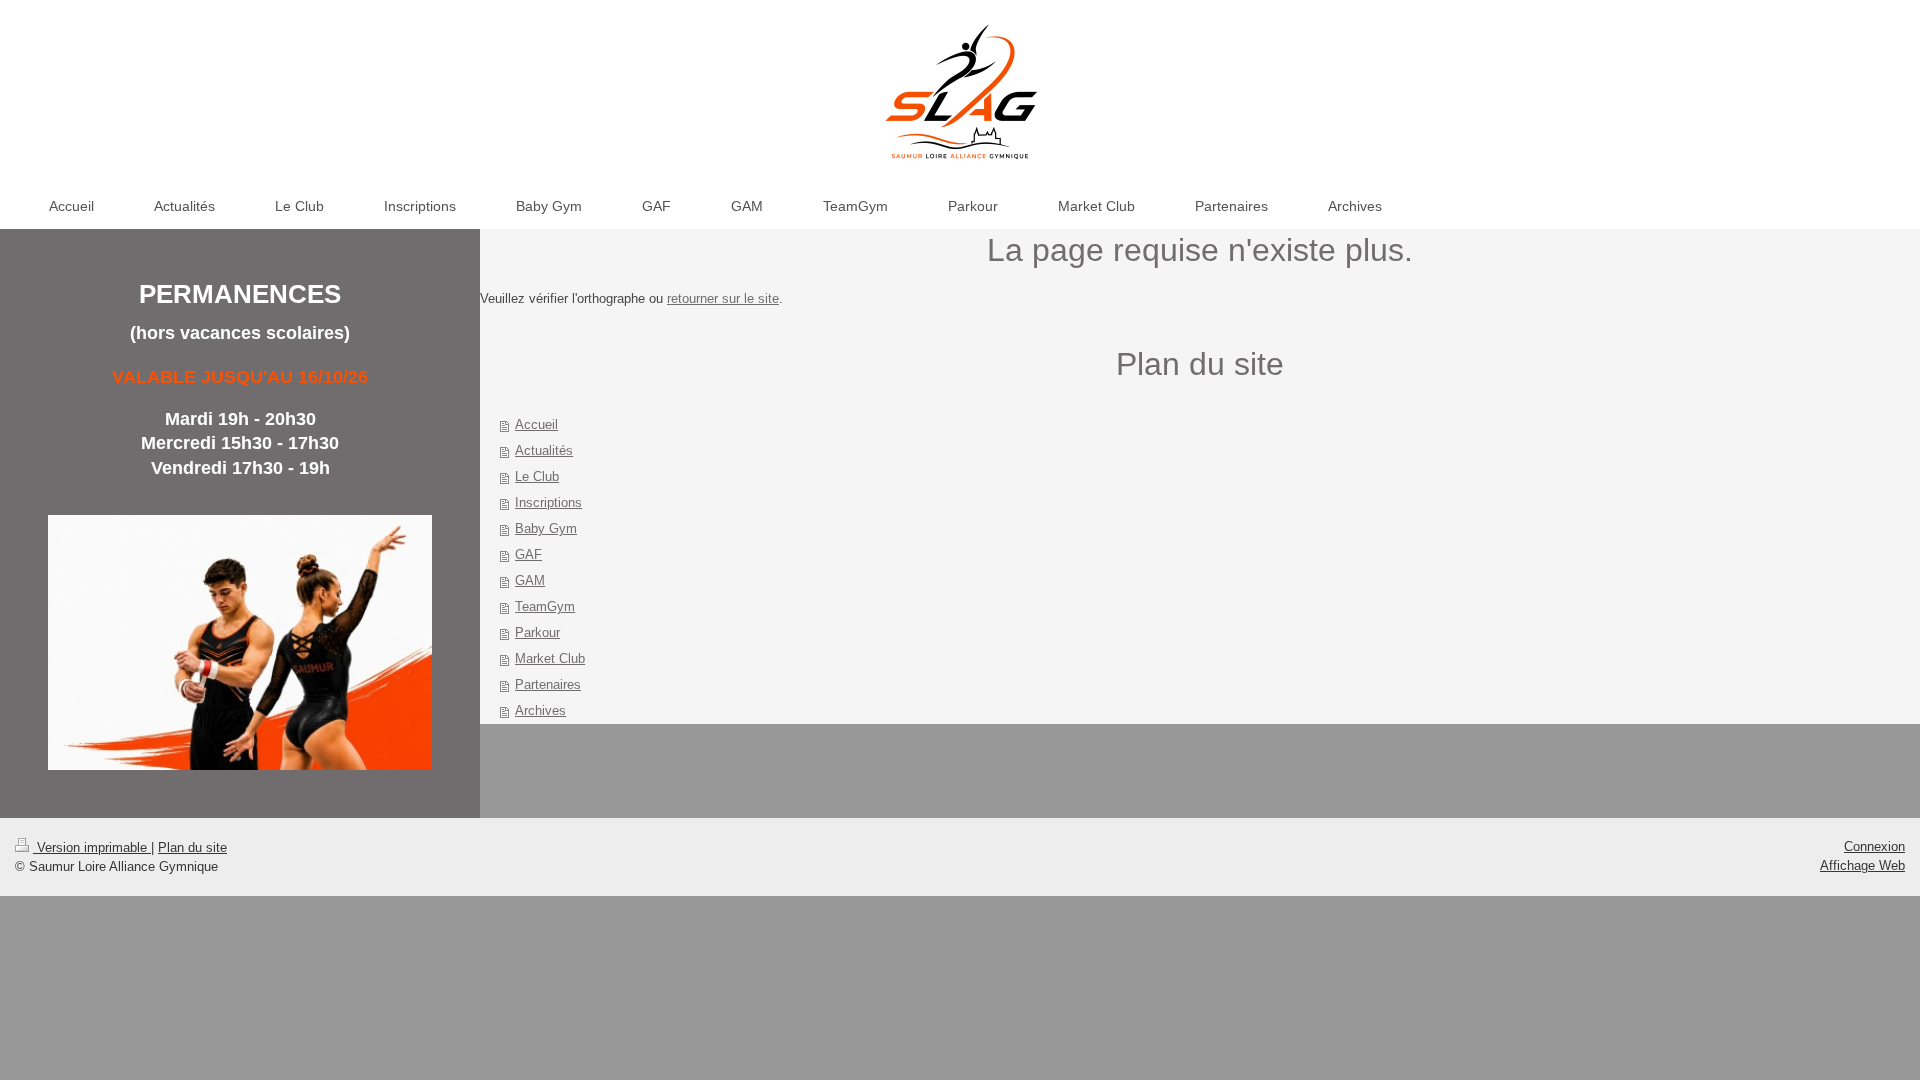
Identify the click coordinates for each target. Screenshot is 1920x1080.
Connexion (1874, 846)
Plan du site (192, 847)
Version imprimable (92, 847)
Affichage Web (1862, 865)
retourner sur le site (723, 298)
